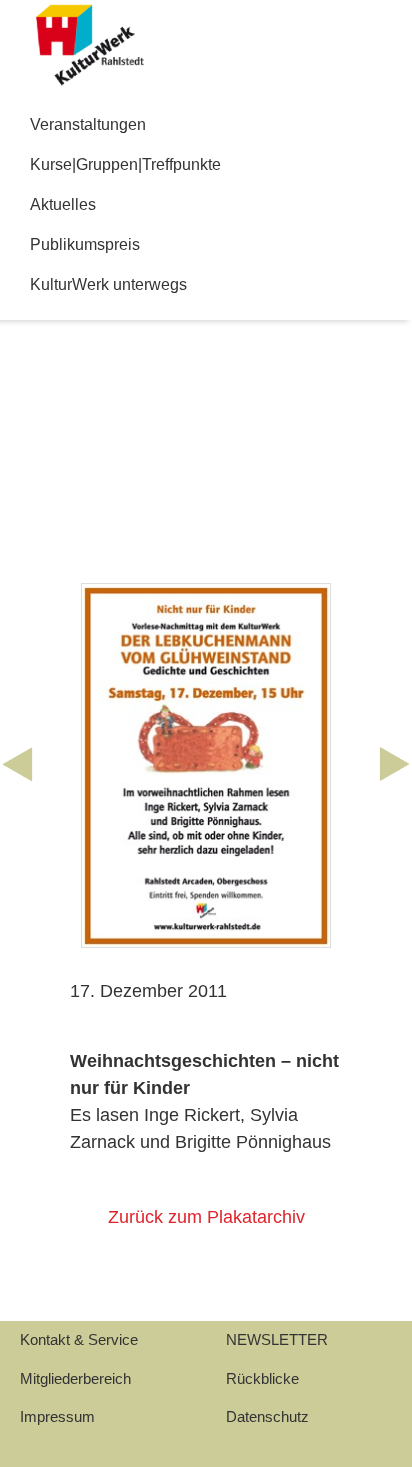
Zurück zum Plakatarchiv (206, 1217)
